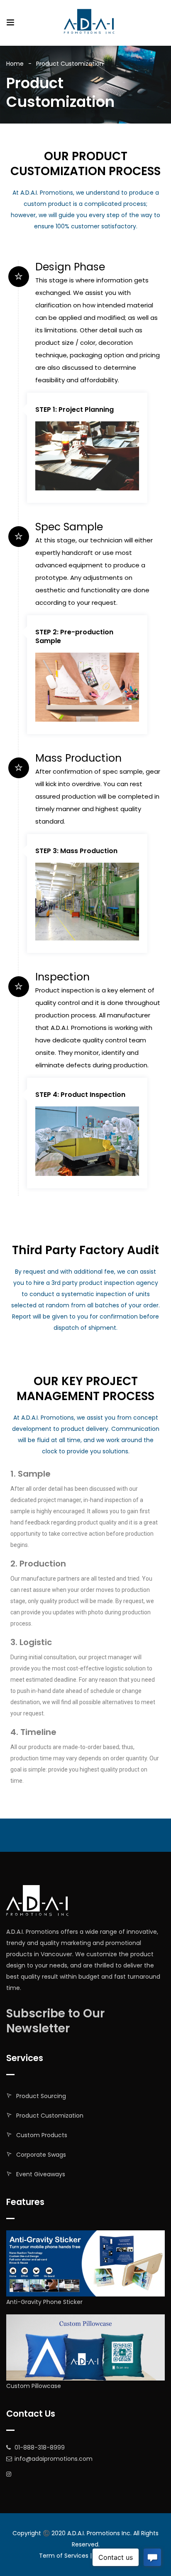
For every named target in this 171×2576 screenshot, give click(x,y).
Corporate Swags (41, 2155)
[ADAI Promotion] (90, 22)
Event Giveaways (41, 2174)
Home (15, 64)
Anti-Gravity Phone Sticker (44, 2302)
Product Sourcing (41, 2096)
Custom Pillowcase (34, 2386)
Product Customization (50, 2116)
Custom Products (42, 2135)
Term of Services (64, 2556)
